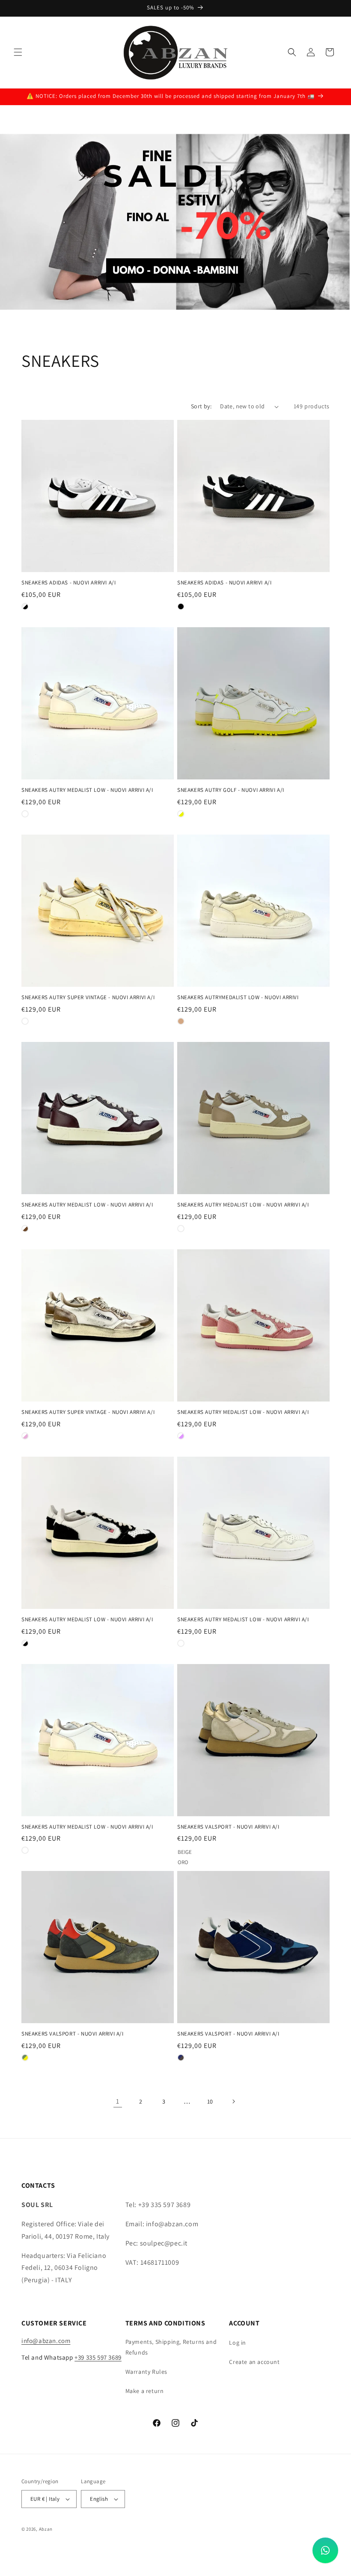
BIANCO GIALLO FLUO (181, 814)
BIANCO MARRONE (25, 1229)
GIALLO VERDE (25, 2058)
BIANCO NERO (25, 1643)
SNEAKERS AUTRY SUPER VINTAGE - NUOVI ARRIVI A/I (88, 997)
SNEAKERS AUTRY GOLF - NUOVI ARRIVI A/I (231, 790)
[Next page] (233, 2101)
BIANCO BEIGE (181, 1229)
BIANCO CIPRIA (25, 814)
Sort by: (201, 406)
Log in (238, 2343)
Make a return (145, 2391)
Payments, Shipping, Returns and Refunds (171, 2347)
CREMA (181, 1021)
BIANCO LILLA (181, 1436)
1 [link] (118, 2101)
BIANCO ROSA (25, 1436)
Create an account (254, 2362)
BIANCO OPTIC (181, 1643)
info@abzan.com (46, 2341)
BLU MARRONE (181, 2058)
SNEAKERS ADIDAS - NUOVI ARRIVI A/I (68, 583)
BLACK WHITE (181, 606)
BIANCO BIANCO (25, 1021)
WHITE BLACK (25, 606)
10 (210, 2101)
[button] (18, 52)
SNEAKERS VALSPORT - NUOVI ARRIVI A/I (228, 1827)
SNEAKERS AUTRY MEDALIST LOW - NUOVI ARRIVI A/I (87, 790)
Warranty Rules (146, 2372)
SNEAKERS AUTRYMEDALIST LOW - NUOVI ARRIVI (238, 997)
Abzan (46, 2529)
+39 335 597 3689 (98, 2357)
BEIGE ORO (181, 1850)
